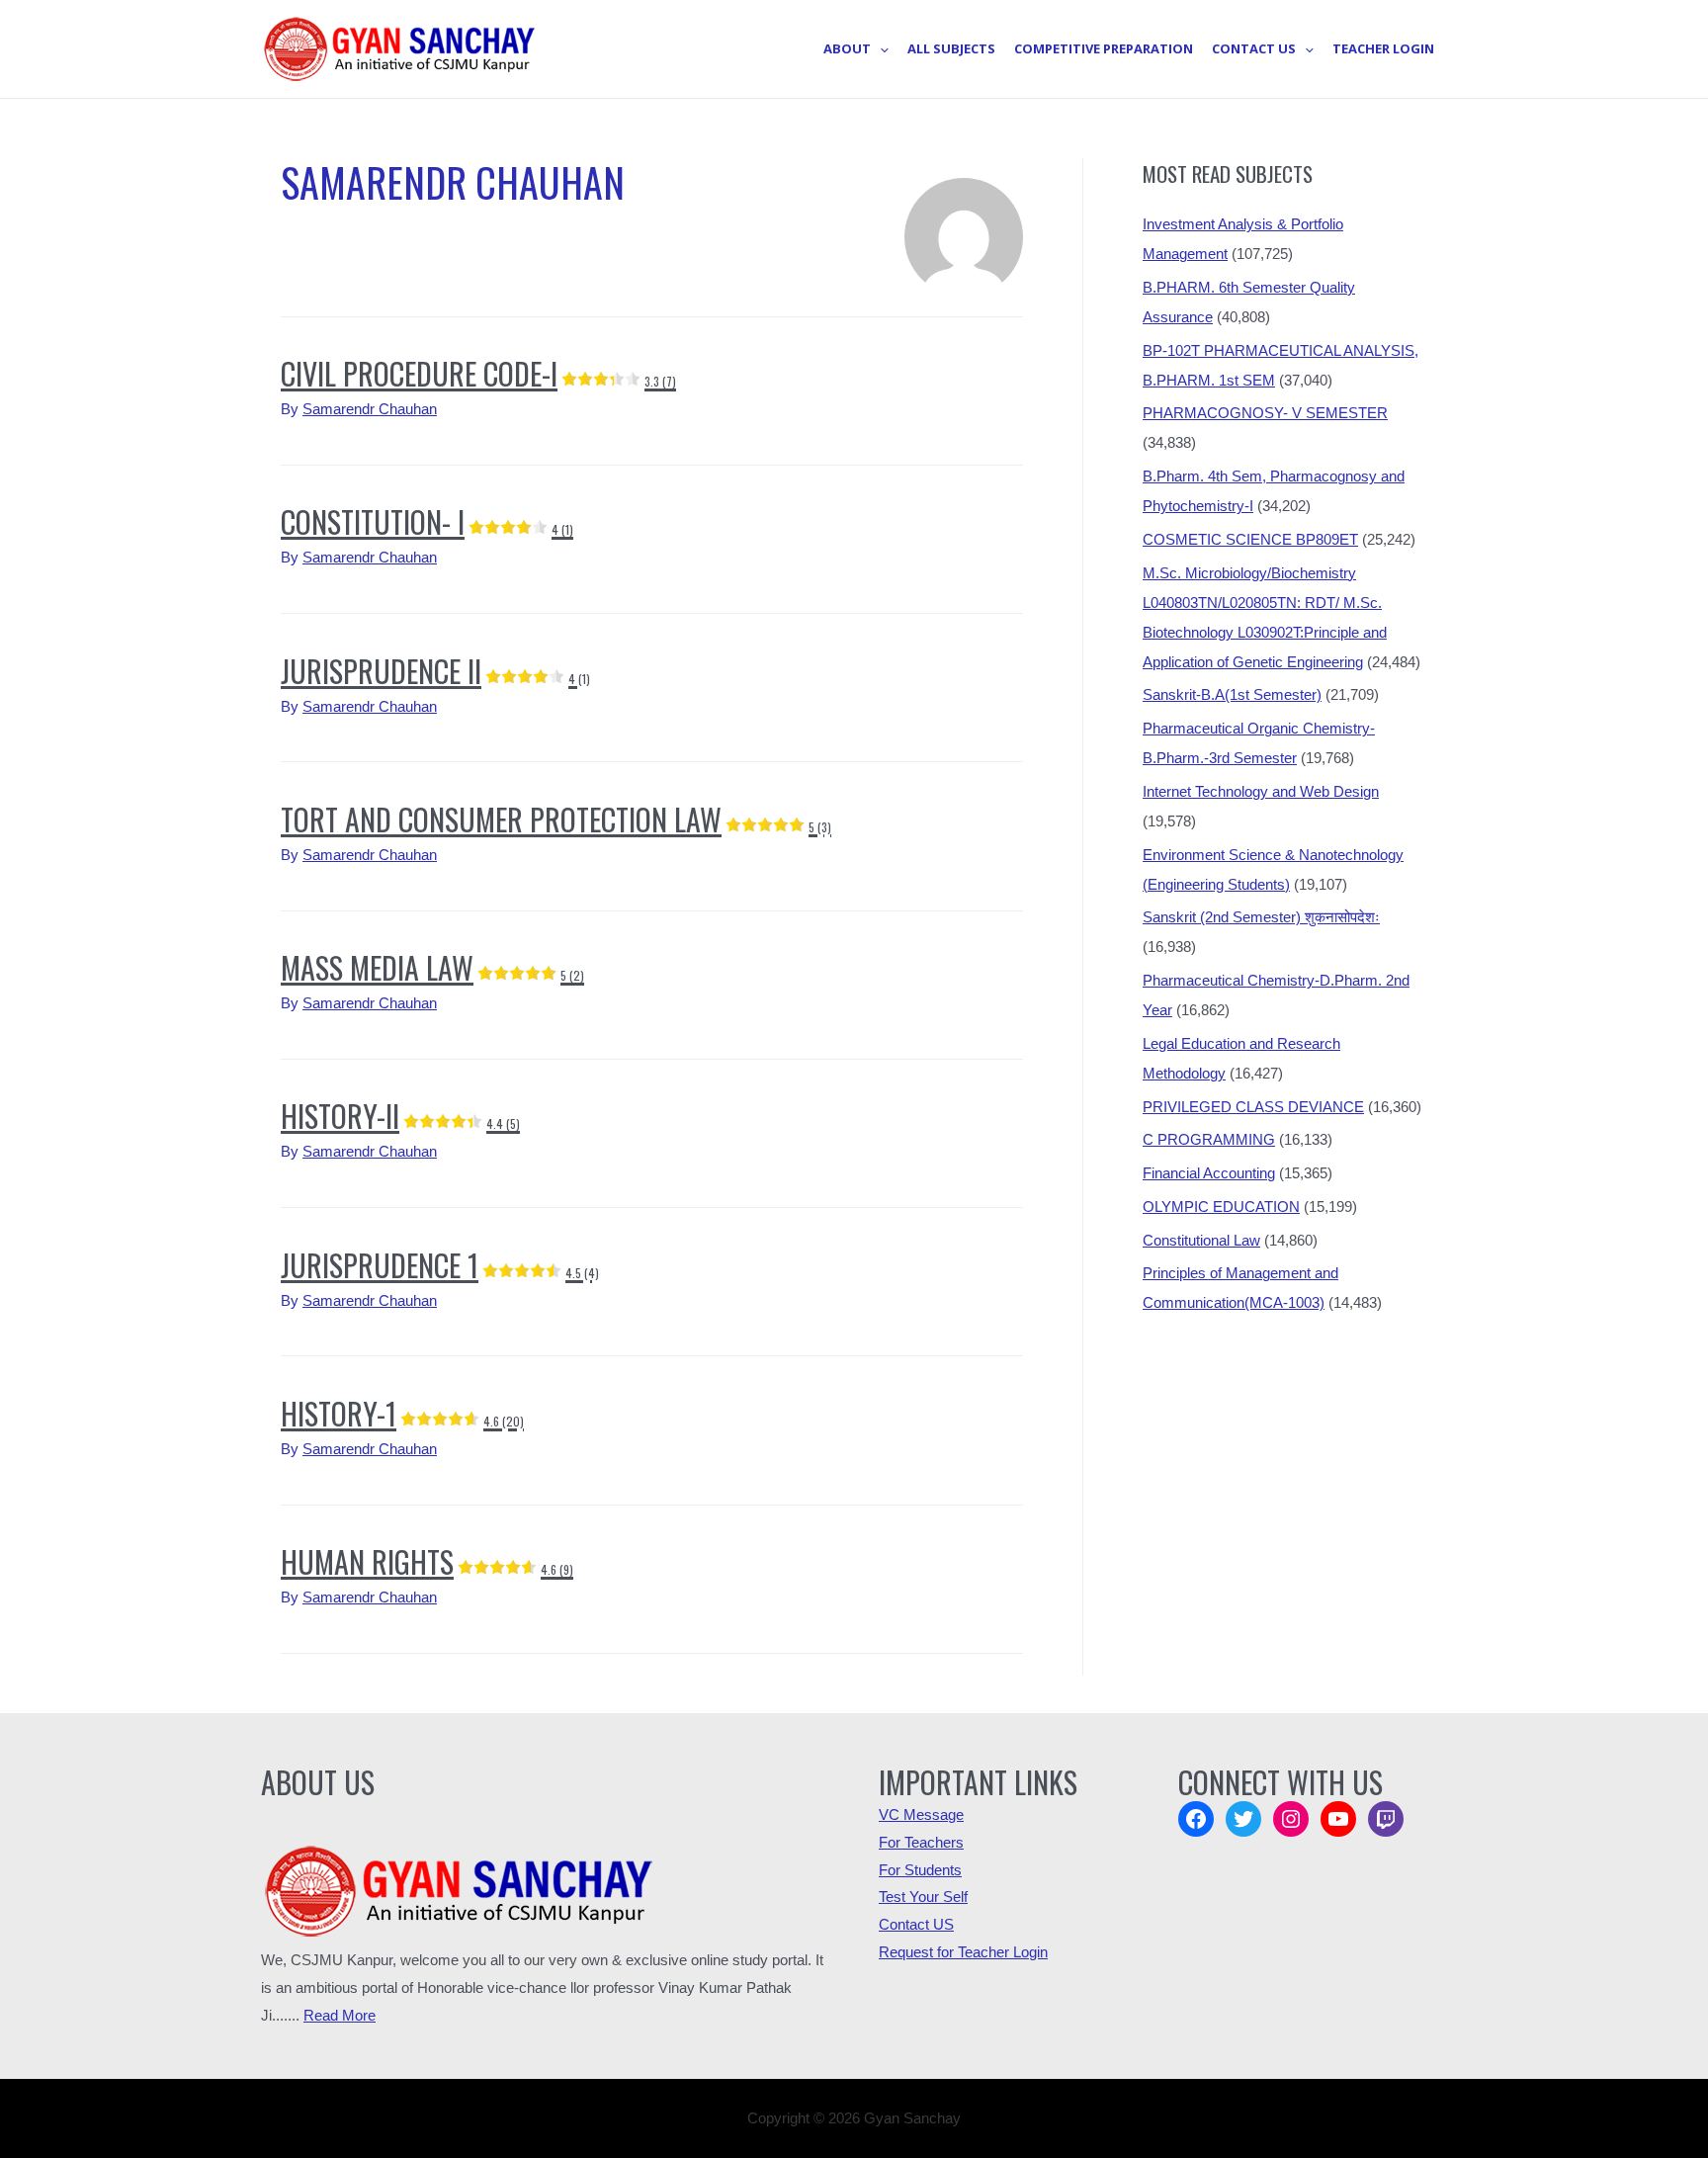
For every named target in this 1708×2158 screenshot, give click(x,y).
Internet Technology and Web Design (1261, 791)
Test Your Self (923, 1897)
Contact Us (1254, 48)
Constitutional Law (1201, 1240)
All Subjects (951, 48)
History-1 (402, 1413)
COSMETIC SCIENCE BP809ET (1250, 539)
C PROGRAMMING (1209, 1139)
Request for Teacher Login (963, 1952)
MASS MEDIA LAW (432, 967)
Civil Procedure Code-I (478, 373)
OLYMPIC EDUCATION (1221, 1207)
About (847, 48)
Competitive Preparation (1104, 48)
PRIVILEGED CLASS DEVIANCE (1253, 1107)
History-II (400, 1116)
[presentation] (880, 48)
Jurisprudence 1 (440, 1265)
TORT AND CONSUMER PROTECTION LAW (556, 819)
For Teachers (921, 1842)
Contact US (916, 1924)
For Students (920, 1870)
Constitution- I (427, 521)
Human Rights (427, 1561)
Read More (340, 2015)
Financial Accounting (1209, 1173)
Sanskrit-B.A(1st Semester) (1232, 694)
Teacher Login (1383, 48)
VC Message (921, 1814)
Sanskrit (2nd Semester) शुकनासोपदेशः (1261, 917)
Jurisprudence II (435, 671)
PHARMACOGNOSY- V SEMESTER (1265, 413)
